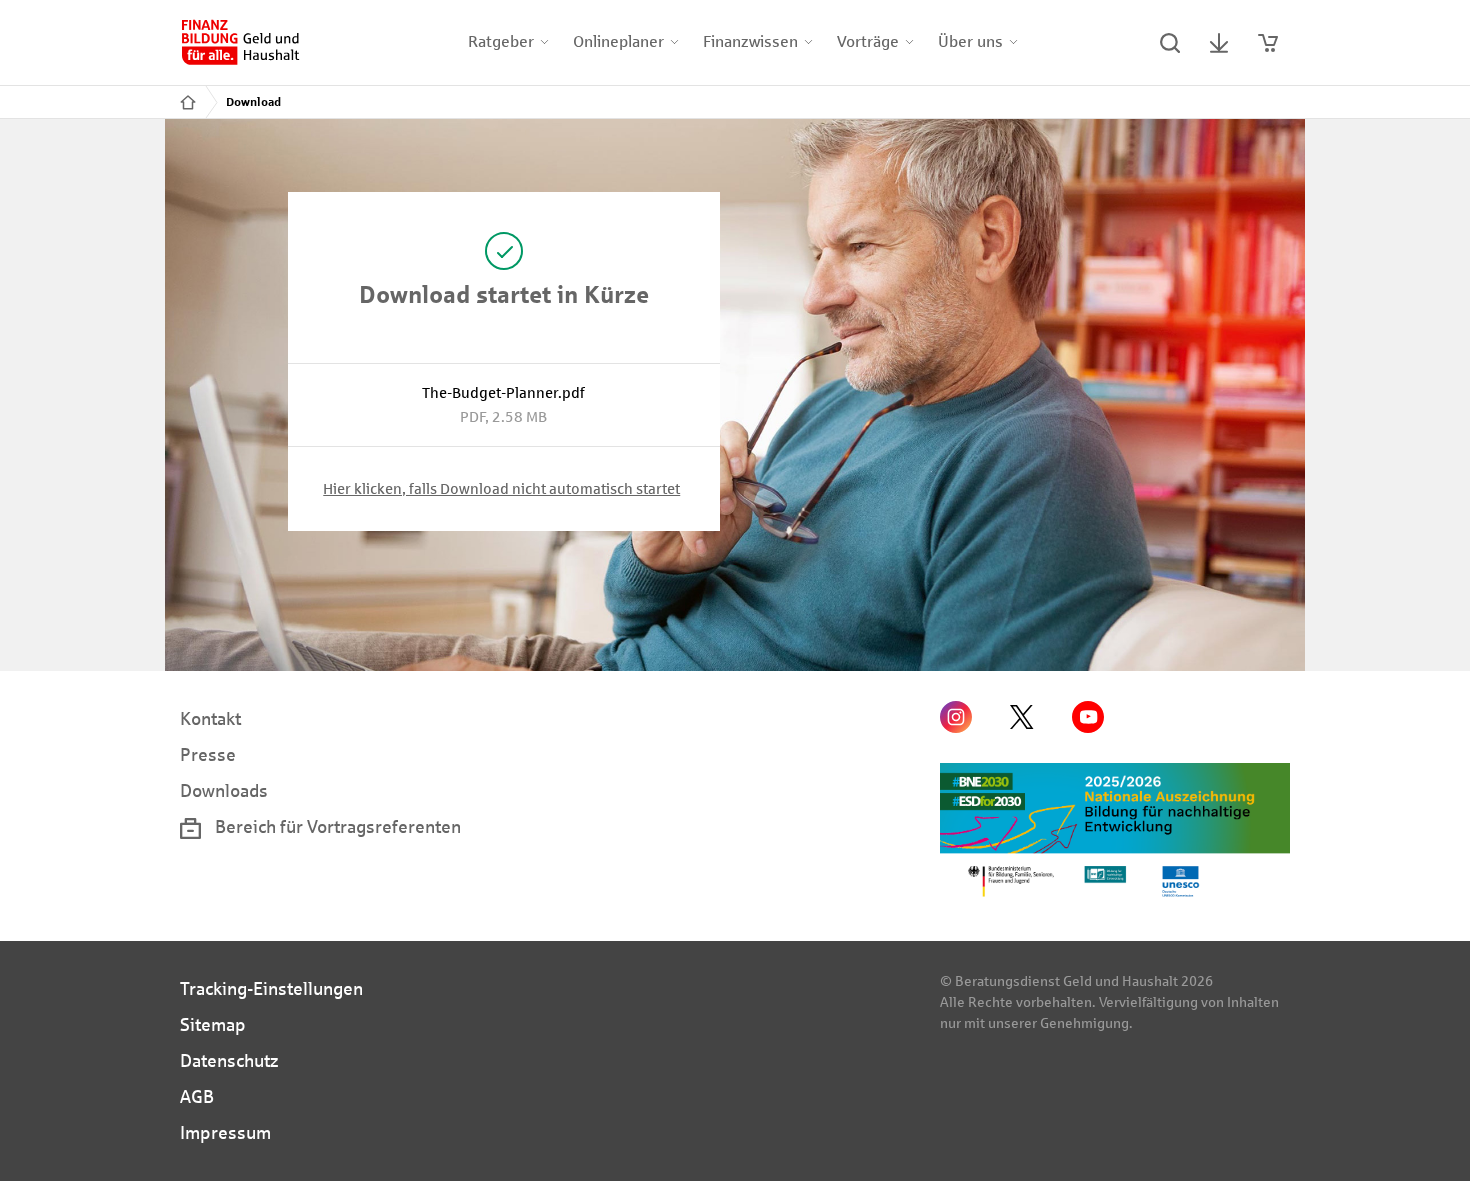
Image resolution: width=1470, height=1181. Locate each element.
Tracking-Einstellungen (271, 989)
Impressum (225, 1133)
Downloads (224, 791)
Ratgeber (501, 41)
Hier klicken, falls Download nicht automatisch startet (501, 489)
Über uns (970, 41)
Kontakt (210, 719)
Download (253, 102)
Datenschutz (229, 1061)
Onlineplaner (618, 41)
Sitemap (213, 1025)
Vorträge (868, 41)
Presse (208, 755)
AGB (197, 1097)
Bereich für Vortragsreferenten (336, 827)
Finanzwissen (750, 41)
